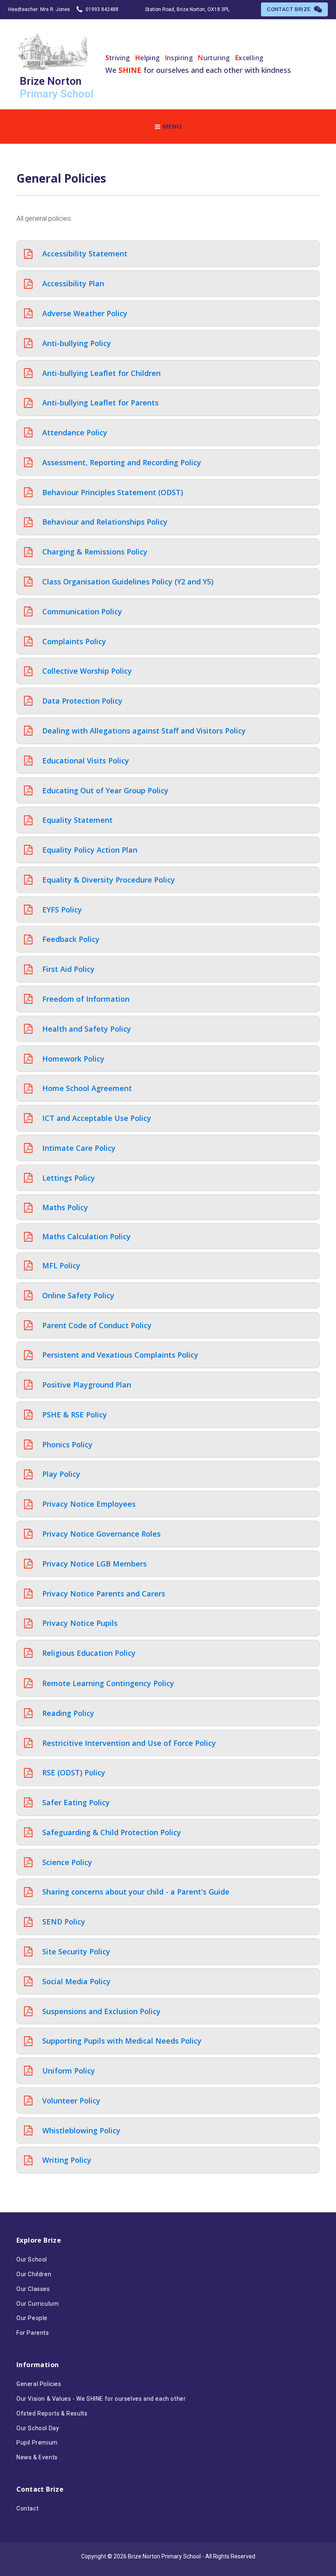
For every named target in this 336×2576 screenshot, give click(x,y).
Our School (32, 2259)
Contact (27, 2508)
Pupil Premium (37, 2442)
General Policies (39, 2384)
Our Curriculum (37, 2304)
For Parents (33, 2333)
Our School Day (38, 2428)
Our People (32, 2318)
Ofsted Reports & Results (52, 2413)
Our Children (34, 2274)
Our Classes (33, 2289)
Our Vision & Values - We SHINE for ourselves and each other (101, 2399)
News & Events (37, 2457)
